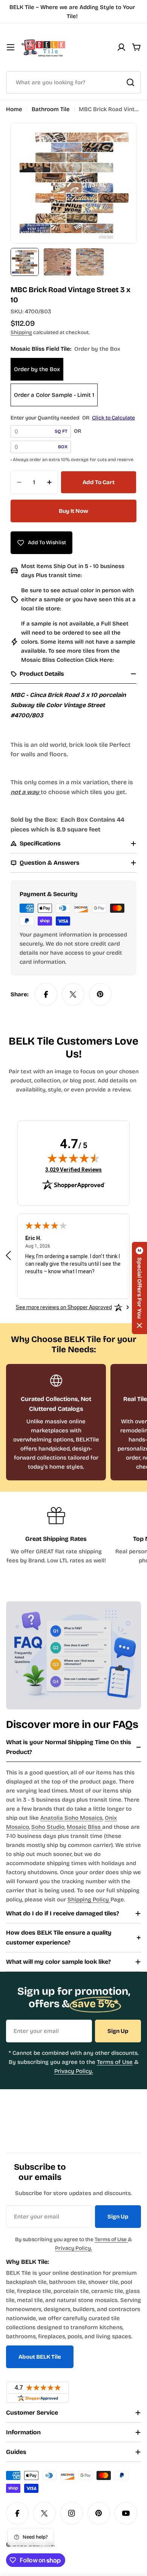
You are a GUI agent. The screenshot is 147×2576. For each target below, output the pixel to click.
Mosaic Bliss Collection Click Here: (67, 660)
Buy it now (73, 511)
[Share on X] (73, 994)
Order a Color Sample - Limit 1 (54, 395)
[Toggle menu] (11, 47)
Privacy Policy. (74, 2071)
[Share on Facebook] (46, 994)
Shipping (21, 332)
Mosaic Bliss (84, 1827)
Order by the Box (37, 369)
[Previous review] (8, 1255)
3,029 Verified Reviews (73, 1170)
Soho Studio (48, 1827)
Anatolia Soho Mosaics (71, 1818)
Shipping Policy (89, 1899)
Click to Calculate (113, 418)
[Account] (121, 47)
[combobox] (73, 82)
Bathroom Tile (51, 109)
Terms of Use (115, 2062)
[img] (73, 1158)
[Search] (130, 82)
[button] (139, 1288)
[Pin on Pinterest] (100, 994)
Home (14, 109)
